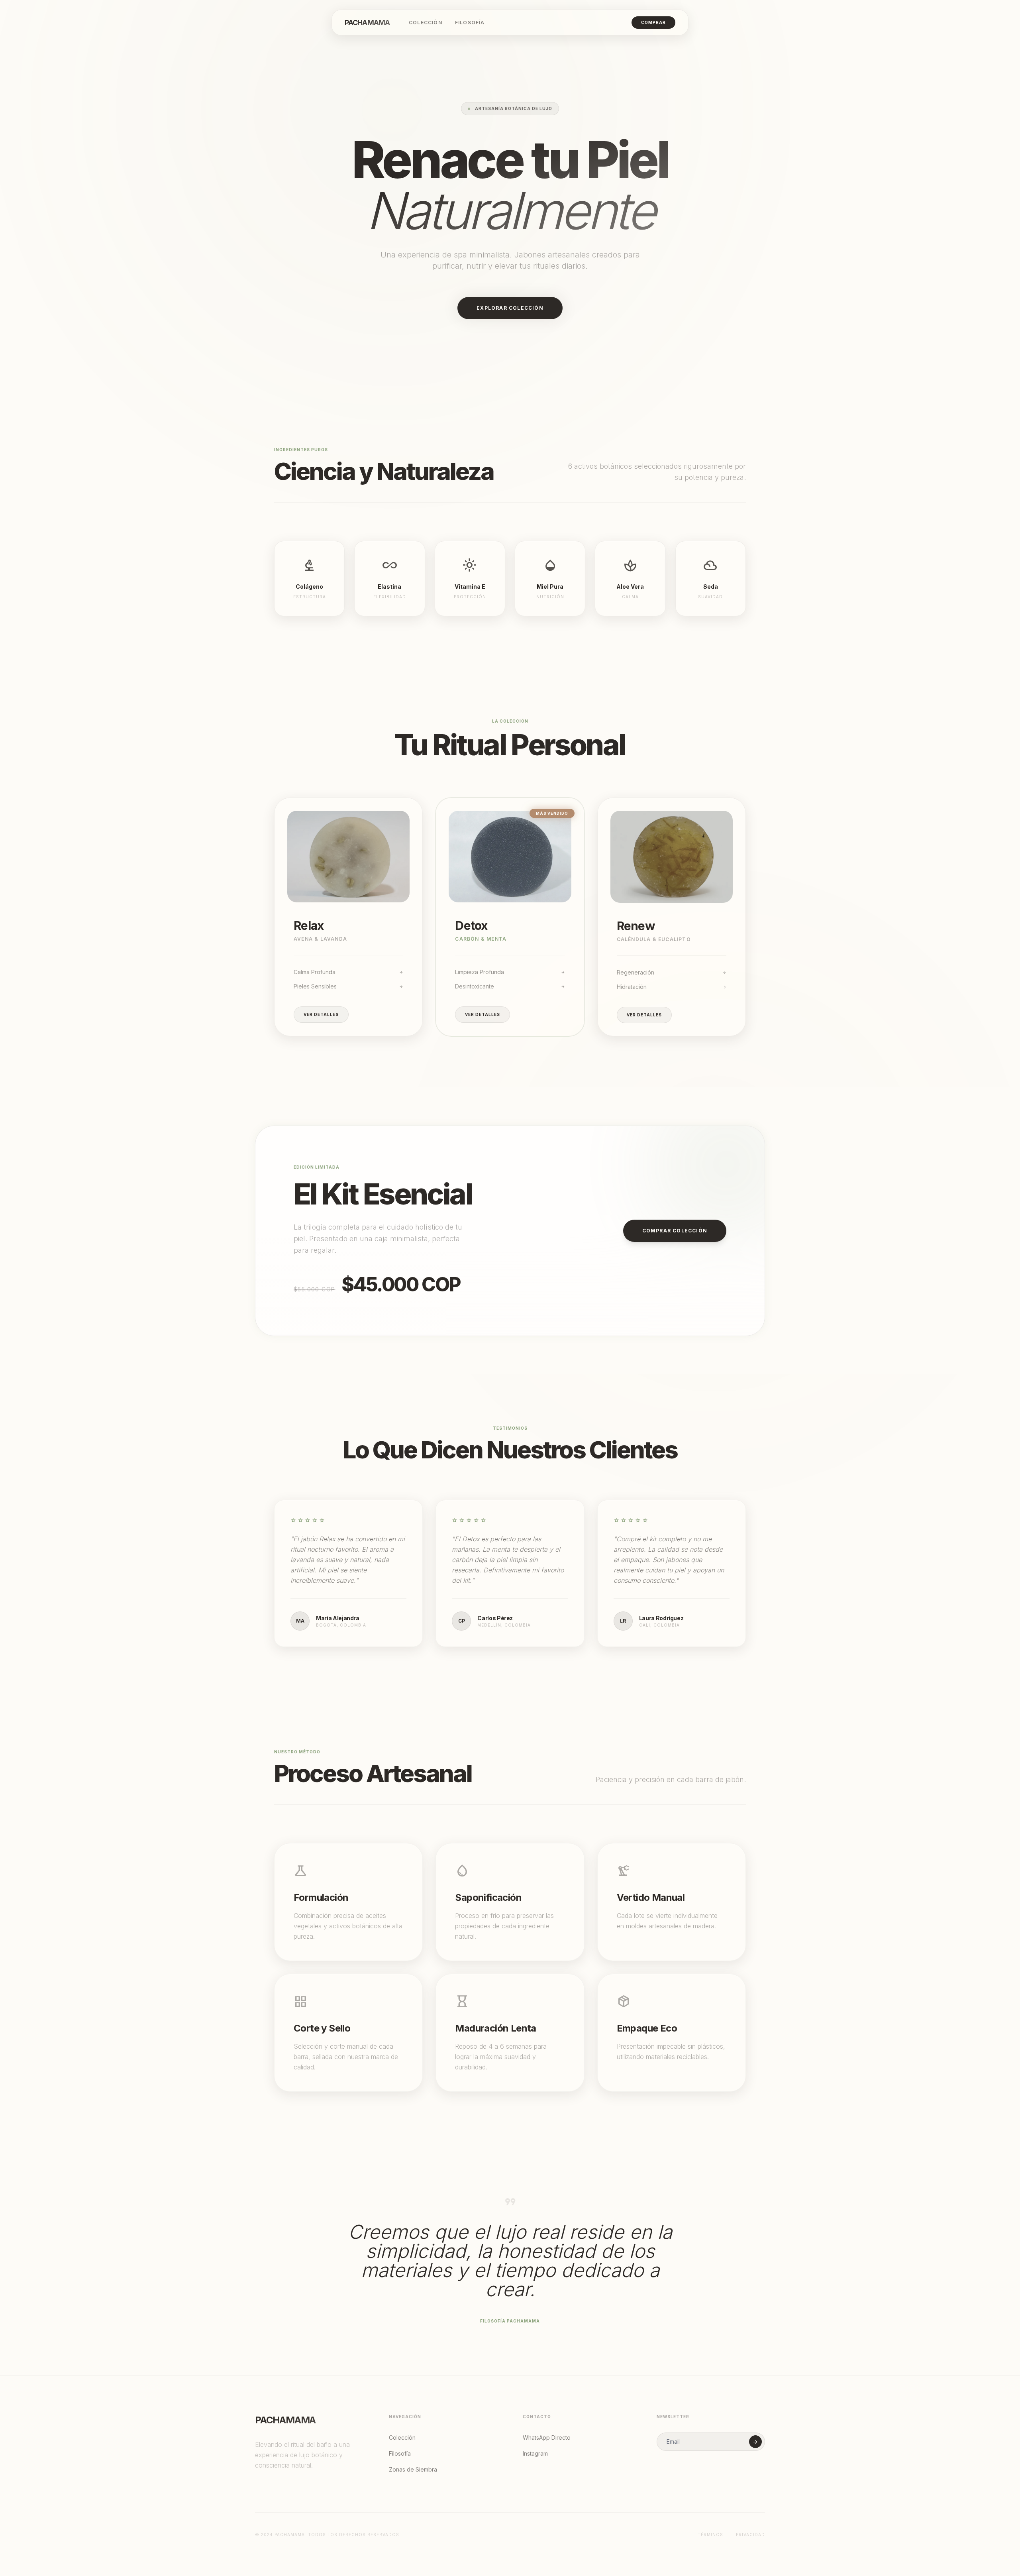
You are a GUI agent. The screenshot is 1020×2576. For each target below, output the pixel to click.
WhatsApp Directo (547, 2437)
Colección (426, 23)
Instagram (535, 2453)
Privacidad (750, 2535)
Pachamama (367, 23)
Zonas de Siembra (413, 2469)
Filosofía (470, 23)
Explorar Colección (510, 308)
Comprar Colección (675, 1231)
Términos (710, 2535)
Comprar (653, 22)
